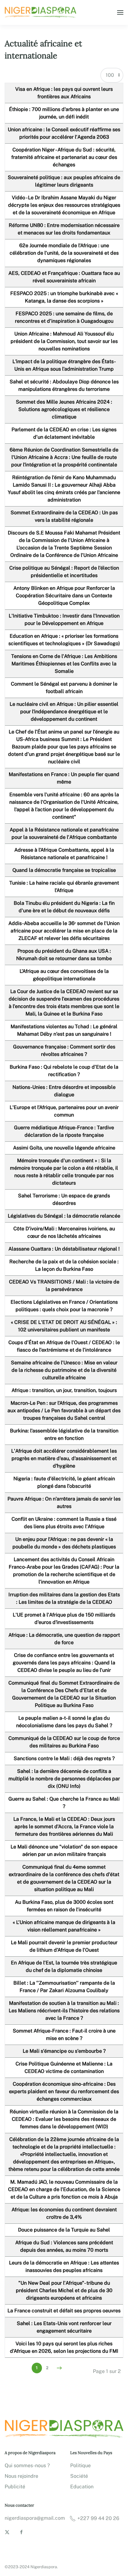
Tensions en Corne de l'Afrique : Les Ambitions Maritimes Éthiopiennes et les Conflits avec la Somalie (64, 664)
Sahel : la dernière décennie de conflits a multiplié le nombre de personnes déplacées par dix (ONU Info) (64, 1779)
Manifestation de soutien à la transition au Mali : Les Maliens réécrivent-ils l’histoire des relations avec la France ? (64, 2011)
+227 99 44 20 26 (98, 2518)
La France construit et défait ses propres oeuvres (64, 2311)
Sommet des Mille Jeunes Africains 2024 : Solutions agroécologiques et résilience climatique (64, 409)
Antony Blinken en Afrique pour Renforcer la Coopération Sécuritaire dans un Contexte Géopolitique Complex (64, 596)
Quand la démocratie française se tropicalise (64, 870)
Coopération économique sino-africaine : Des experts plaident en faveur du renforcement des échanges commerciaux (64, 2091)
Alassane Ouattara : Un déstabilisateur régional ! (64, 1249)
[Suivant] (59, 2368)
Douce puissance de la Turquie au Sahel (64, 2230)
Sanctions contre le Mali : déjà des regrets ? (64, 1758)
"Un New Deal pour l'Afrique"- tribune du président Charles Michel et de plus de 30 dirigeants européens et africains (64, 2290)
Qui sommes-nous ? (27, 2465)
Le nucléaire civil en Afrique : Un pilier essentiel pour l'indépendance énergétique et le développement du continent (64, 712)
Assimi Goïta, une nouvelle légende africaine (64, 1148)
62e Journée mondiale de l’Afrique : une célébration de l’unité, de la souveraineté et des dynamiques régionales (64, 253)
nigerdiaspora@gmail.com (35, 2518)
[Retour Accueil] (41, 12)
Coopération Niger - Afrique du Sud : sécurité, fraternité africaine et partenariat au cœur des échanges (64, 157)
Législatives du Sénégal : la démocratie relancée (64, 1216)
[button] (120, 12)
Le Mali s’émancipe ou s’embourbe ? (64, 2051)
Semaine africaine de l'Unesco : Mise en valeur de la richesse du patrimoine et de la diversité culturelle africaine (64, 1370)
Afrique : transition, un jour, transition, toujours (64, 1390)
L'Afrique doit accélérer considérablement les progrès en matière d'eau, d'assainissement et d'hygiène (64, 1458)
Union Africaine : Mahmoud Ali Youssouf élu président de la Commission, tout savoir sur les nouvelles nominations (64, 341)
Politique (80, 2465)
